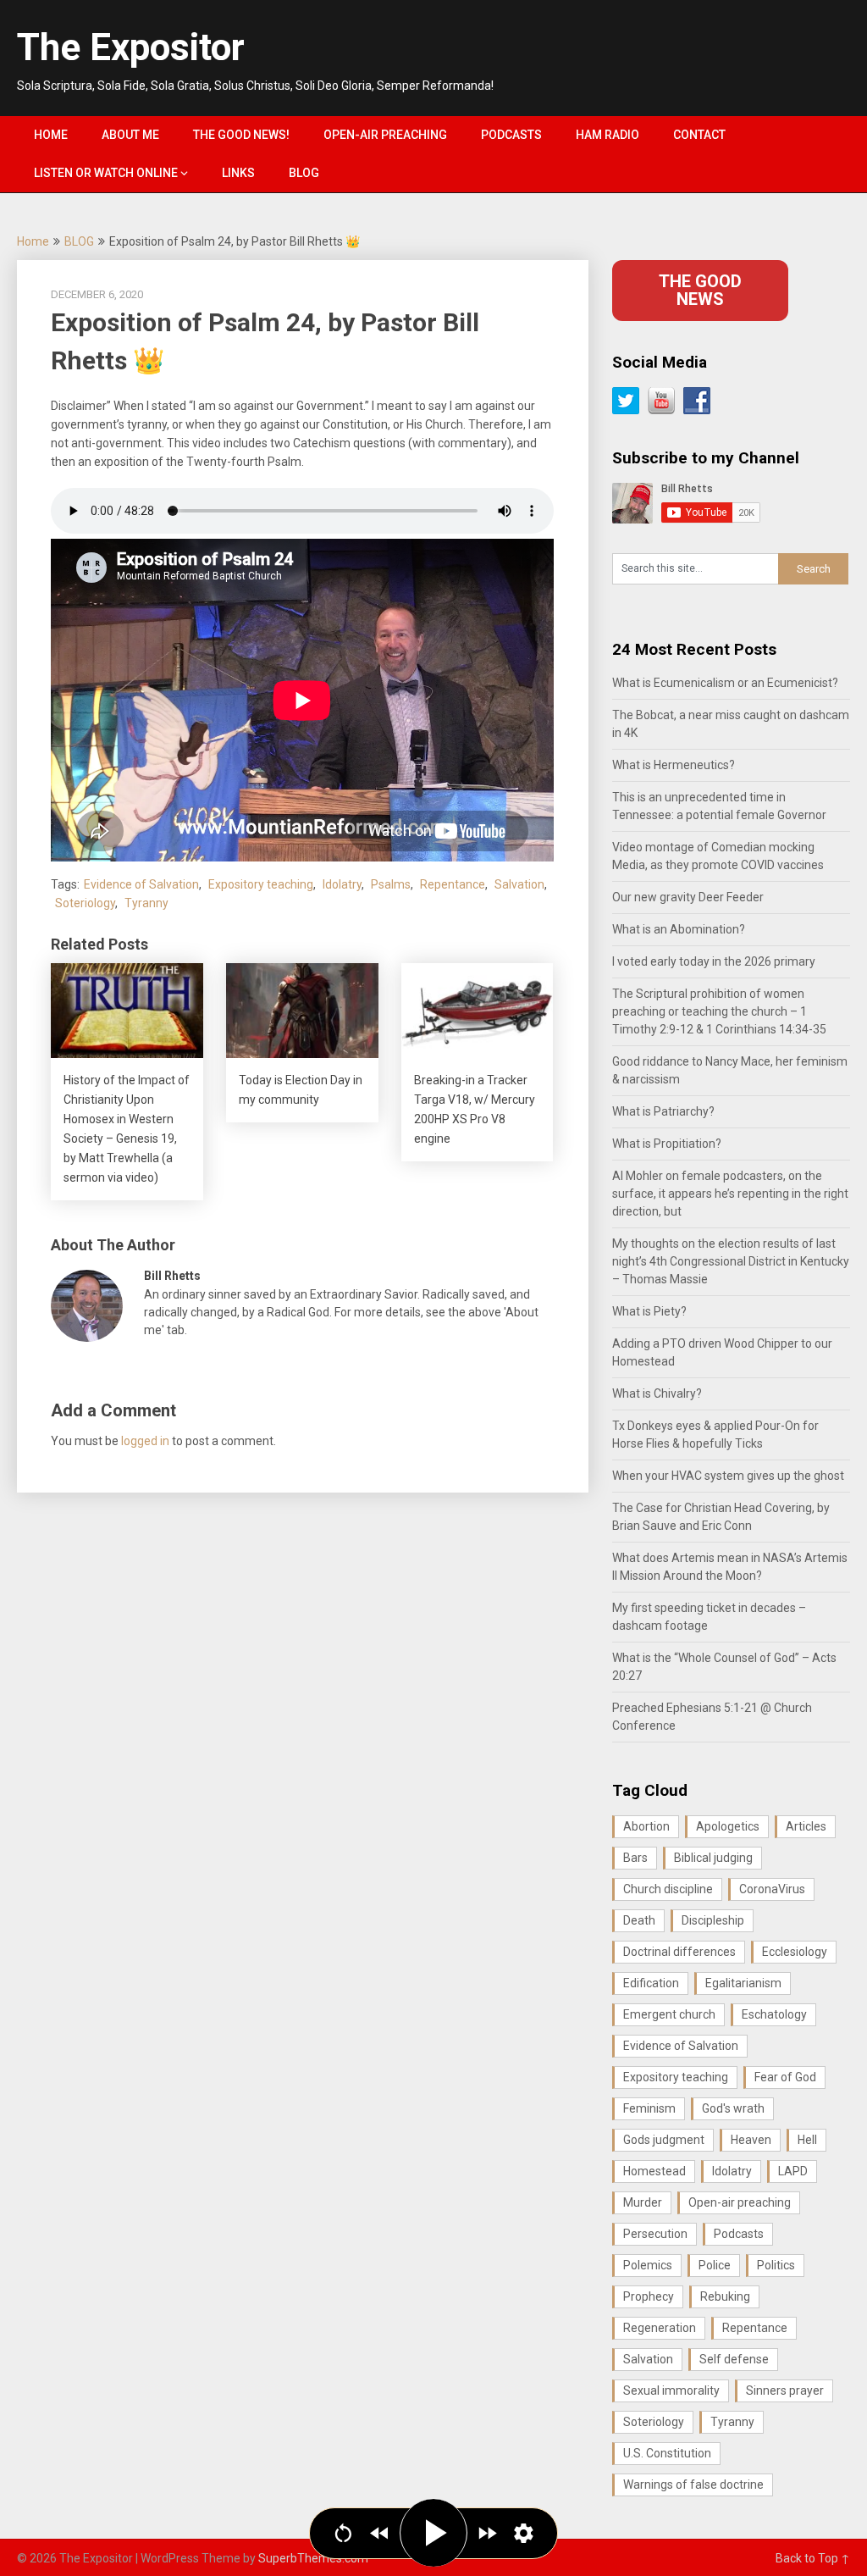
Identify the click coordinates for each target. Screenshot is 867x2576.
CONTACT (699, 135)
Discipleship (713, 1920)
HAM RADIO (607, 135)
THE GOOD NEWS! (241, 135)
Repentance (453, 884)
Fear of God (785, 2077)
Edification (651, 1983)
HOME (51, 135)
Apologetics (728, 1826)
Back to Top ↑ (813, 2558)
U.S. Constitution (667, 2453)
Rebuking (725, 2296)
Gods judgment (664, 2140)
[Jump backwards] (380, 2533)
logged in (145, 1441)
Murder (643, 2202)
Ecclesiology (795, 1952)
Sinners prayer (785, 2390)
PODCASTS (511, 135)
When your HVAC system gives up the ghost (728, 1476)
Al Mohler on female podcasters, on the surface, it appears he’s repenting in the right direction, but (730, 1194)
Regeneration (660, 2328)
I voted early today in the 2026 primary (714, 961)
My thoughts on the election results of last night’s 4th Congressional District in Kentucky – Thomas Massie (731, 1261)
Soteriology (85, 903)
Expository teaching (261, 884)
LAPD (793, 2171)
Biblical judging (713, 1858)
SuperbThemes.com (313, 2558)
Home (33, 241)
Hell (807, 2140)
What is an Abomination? (679, 929)
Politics (776, 2265)
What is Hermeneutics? (674, 765)
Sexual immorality (671, 2390)
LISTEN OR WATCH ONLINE (106, 173)
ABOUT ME (130, 135)
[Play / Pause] (433, 2533)
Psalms (391, 884)
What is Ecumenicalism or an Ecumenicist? (725, 683)
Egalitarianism (743, 1983)
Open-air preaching (740, 2202)
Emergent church (669, 2014)
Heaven (751, 2140)
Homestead (654, 2171)
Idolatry (342, 884)
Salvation (519, 884)
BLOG (304, 173)
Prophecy (649, 2296)
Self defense (734, 2359)
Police (715, 2265)
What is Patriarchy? (663, 1111)
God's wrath (733, 2108)
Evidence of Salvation (141, 884)
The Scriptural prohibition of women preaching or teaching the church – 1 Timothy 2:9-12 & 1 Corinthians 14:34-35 (719, 1011)
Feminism (649, 2108)
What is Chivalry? (657, 1393)
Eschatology (774, 2014)
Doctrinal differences (679, 1952)
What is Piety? (649, 1311)
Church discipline (668, 1889)
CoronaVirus (772, 1889)
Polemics (648, 2265)
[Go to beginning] (343, 2533)
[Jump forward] (487, 2533)
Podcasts (739, 2234)
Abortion (646, 1826)
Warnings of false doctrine (693, 2485)
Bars (635, 1858)
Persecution (655, 2234)
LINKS (238, 173)
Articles (806, 1826)
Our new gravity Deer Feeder (688, 897)
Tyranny (146, 903)
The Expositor (131, 47)
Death (639, 1920)
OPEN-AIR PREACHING (385, 135)
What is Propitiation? (667, 1144)
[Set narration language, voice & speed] (524, 2533)
